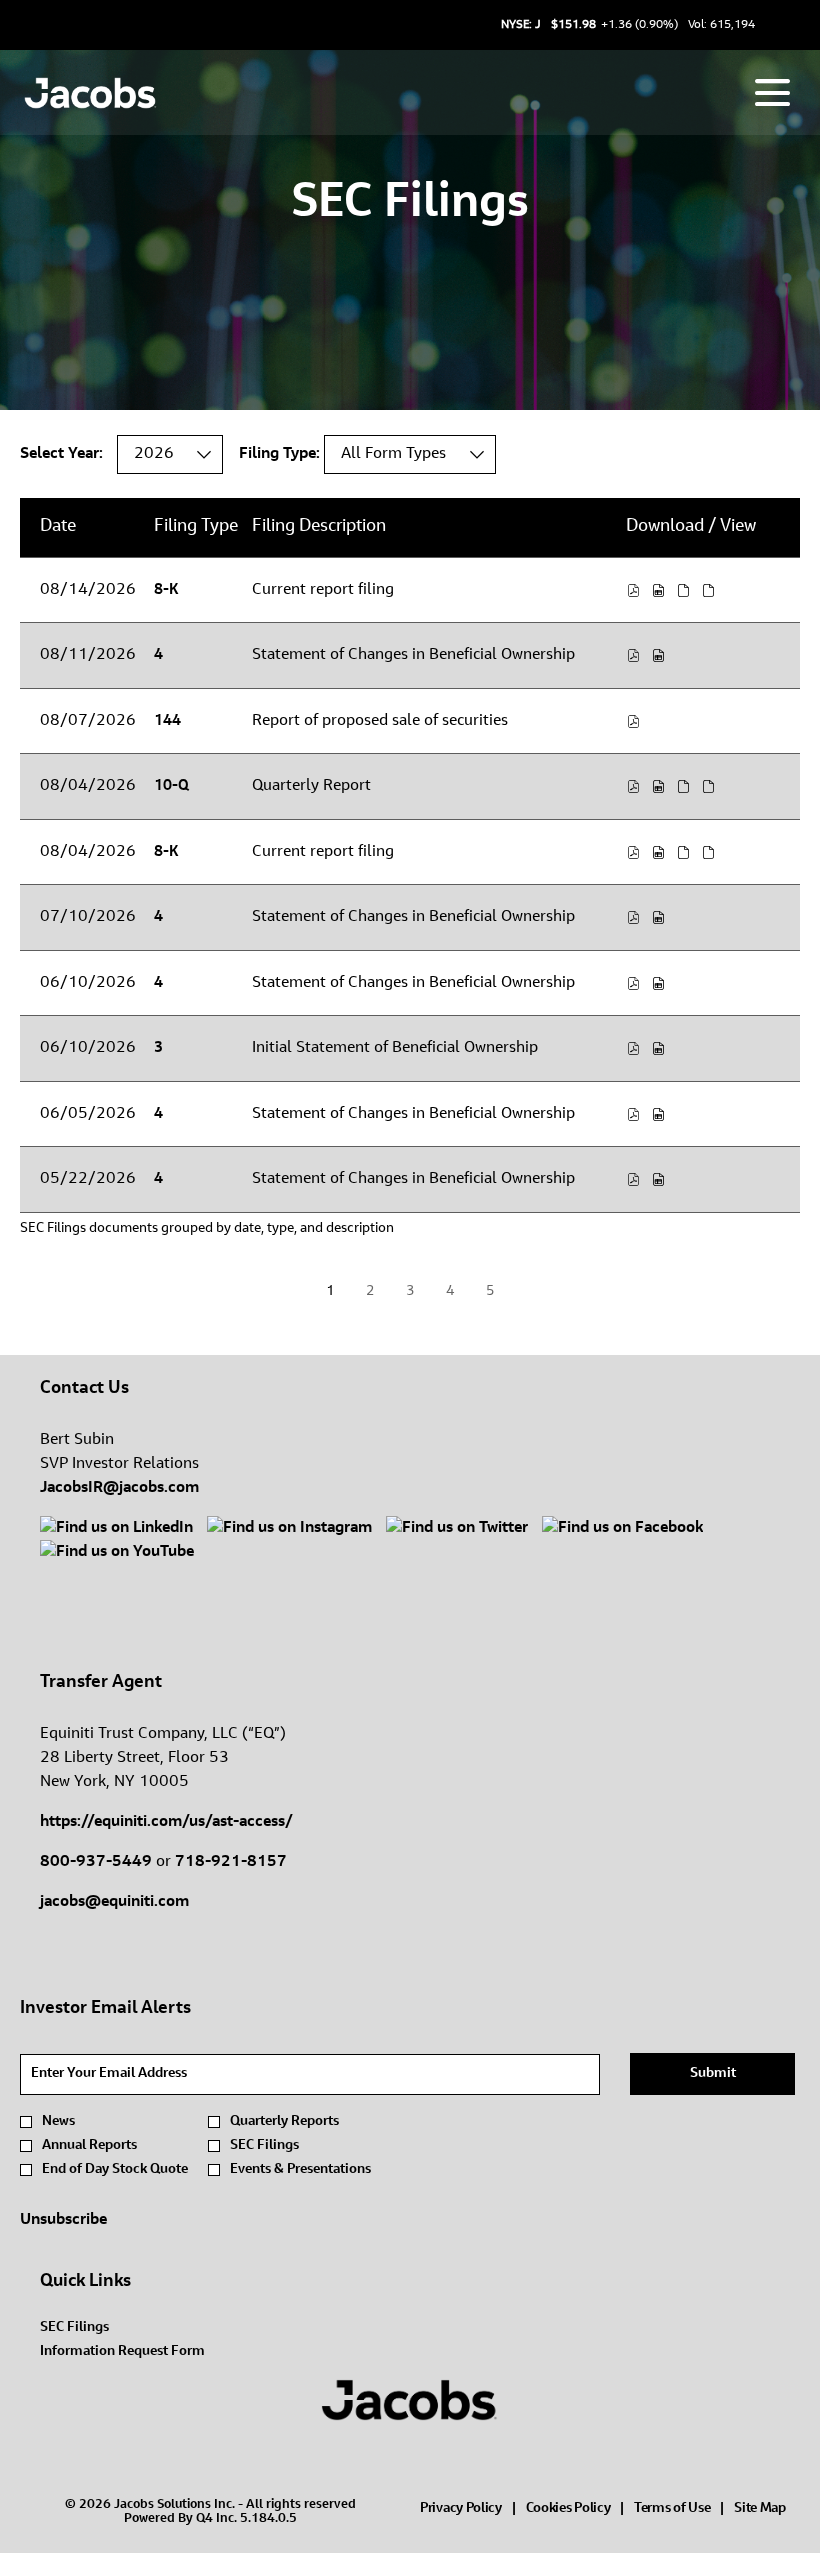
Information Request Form (146, 2352)
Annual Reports (89, 2146)
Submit (713, 2074)
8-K (166, 590)
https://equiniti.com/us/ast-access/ (166, 1822)
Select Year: (61, 454)
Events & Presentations (300, 2170)
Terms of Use (672, 2510)
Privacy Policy (461, 2510)
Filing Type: (279, 454)
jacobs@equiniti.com (114, 1902)
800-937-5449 (96, 1862)
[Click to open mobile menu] (772, 92)
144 (167, 721)
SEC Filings (264, 2146)
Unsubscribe (63, 2220)
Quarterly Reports (284, 2122)
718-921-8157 (231, 1862)
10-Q (171, 786)
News (58, 2122)
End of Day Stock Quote (115, 2170)
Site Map (760, 2510)
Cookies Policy (568, 2510)
